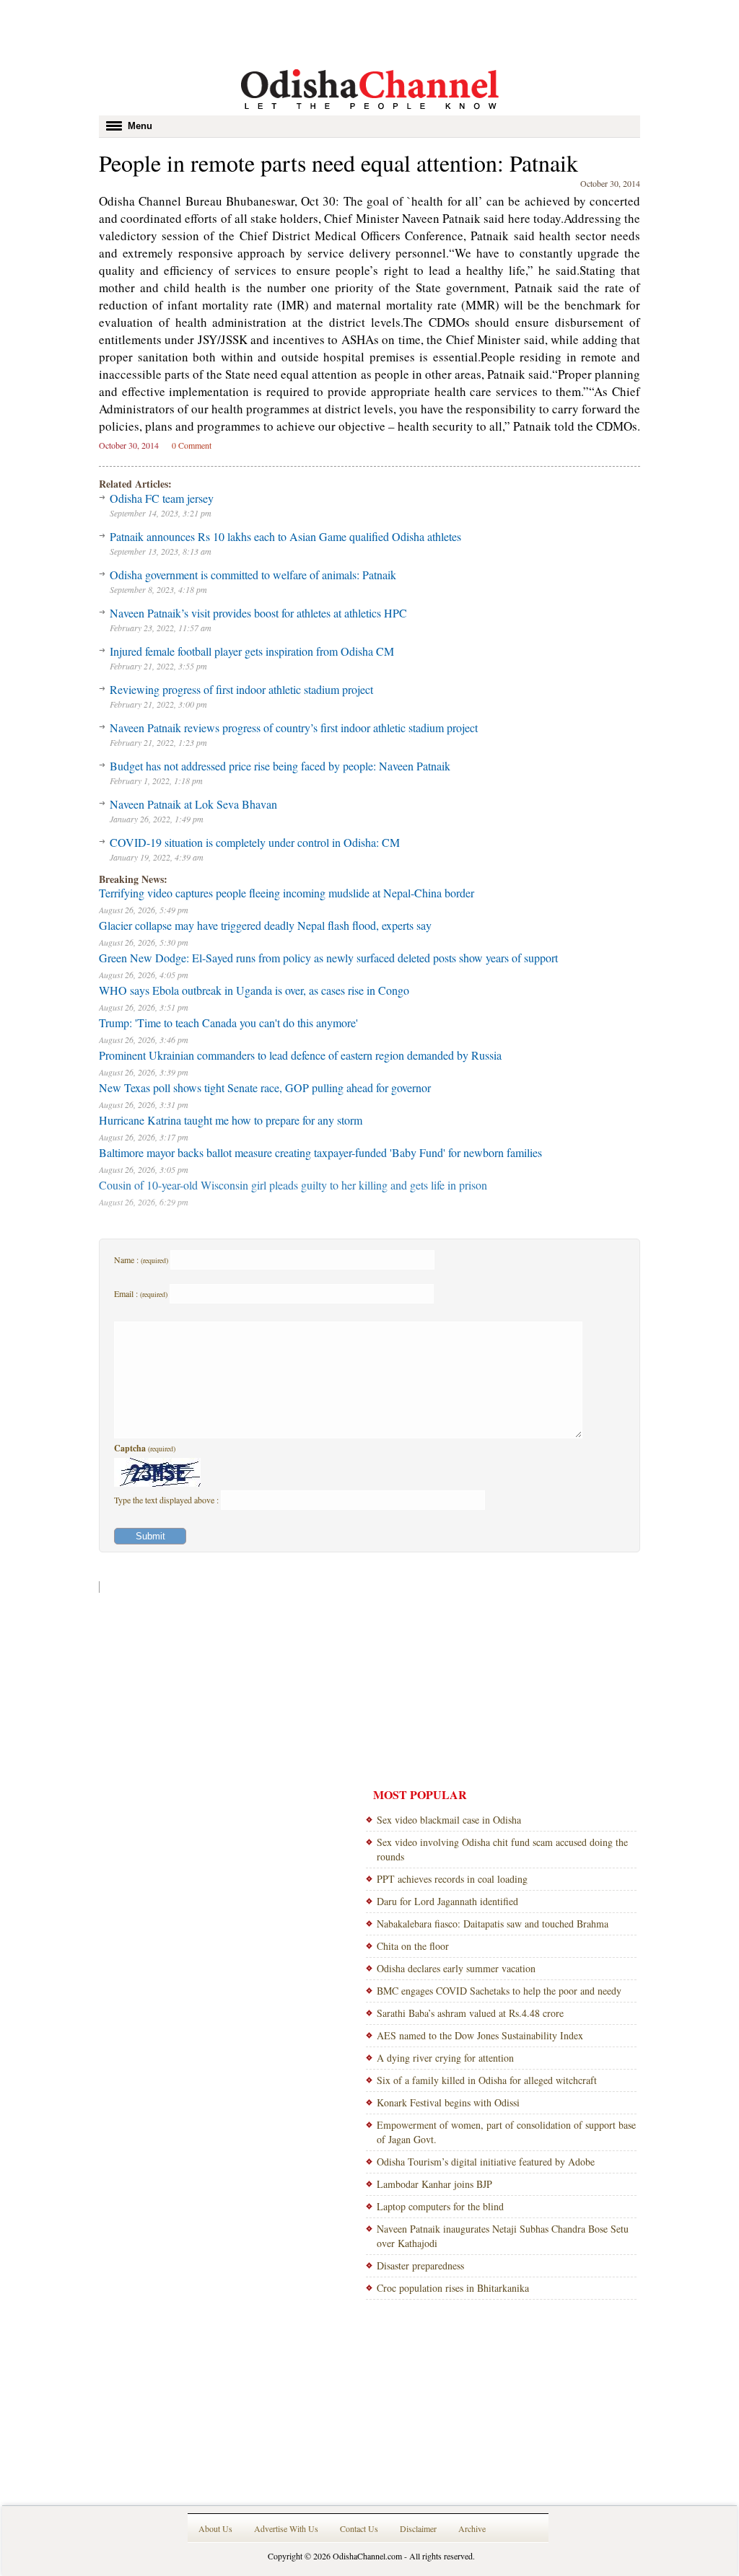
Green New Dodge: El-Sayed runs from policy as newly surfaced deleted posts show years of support (328, 958)
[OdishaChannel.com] (370, 112)
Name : (141, 1260)
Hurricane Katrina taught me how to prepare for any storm (231, 1120)
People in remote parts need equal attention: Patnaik (338, 163)
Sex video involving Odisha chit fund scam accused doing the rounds (502, 1849)
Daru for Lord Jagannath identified (447, 1901)
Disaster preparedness (420, 2265)
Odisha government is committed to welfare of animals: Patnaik (253, 575)
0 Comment (192, 445)
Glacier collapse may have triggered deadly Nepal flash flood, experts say (265, 925)
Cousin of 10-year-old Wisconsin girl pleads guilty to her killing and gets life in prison (293, 1185)
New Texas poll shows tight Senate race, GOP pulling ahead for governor (265, 1087)
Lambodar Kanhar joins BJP (434, 2184)
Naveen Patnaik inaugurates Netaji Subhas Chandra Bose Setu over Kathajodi (503, 2236)
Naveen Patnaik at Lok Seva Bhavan (193, 804)
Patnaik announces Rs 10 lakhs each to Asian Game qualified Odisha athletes (285, 536)
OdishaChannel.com (367, 2556)
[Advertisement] (369, 32)
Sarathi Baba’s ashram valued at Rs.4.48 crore (470, 2013)
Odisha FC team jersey (162, 498)
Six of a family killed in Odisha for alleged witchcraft (487, 2080)
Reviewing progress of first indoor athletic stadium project (241, 689)
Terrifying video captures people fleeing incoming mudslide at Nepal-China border (287, 893)
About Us (215, 2528)
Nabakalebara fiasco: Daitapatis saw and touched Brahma (493, 1924)
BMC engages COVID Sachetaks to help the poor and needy (499, 1991)
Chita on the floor (413, 1946)
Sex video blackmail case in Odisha (449, 1820)
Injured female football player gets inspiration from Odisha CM (252, 651)
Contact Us (359, 2528)
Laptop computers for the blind (440, 2206)
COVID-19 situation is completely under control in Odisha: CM (255, 842)
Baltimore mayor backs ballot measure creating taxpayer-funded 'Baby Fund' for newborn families (320, 1152)
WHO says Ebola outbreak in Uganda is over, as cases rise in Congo (254, 990)
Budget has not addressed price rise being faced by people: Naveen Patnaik (280, 766)
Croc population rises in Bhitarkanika (453, 2288)
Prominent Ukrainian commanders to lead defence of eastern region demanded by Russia (300, 1055)
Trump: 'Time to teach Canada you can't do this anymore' (228, 1023)
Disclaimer (418, 2528)
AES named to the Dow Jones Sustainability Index (480, 2035)
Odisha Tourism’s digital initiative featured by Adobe (486, 2162)
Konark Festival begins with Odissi (448, 2102)
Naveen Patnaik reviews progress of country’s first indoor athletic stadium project (294, 727)
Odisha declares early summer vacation (456, 1968)
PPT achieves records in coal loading (452, 1879)
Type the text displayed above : (167, 1500)
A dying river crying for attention (445, 2058)
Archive (472, 2528)
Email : (141, 1293)
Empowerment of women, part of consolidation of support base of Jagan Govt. (506, 2132)
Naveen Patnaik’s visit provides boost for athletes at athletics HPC (258, 613)
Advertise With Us (286, 2528)
